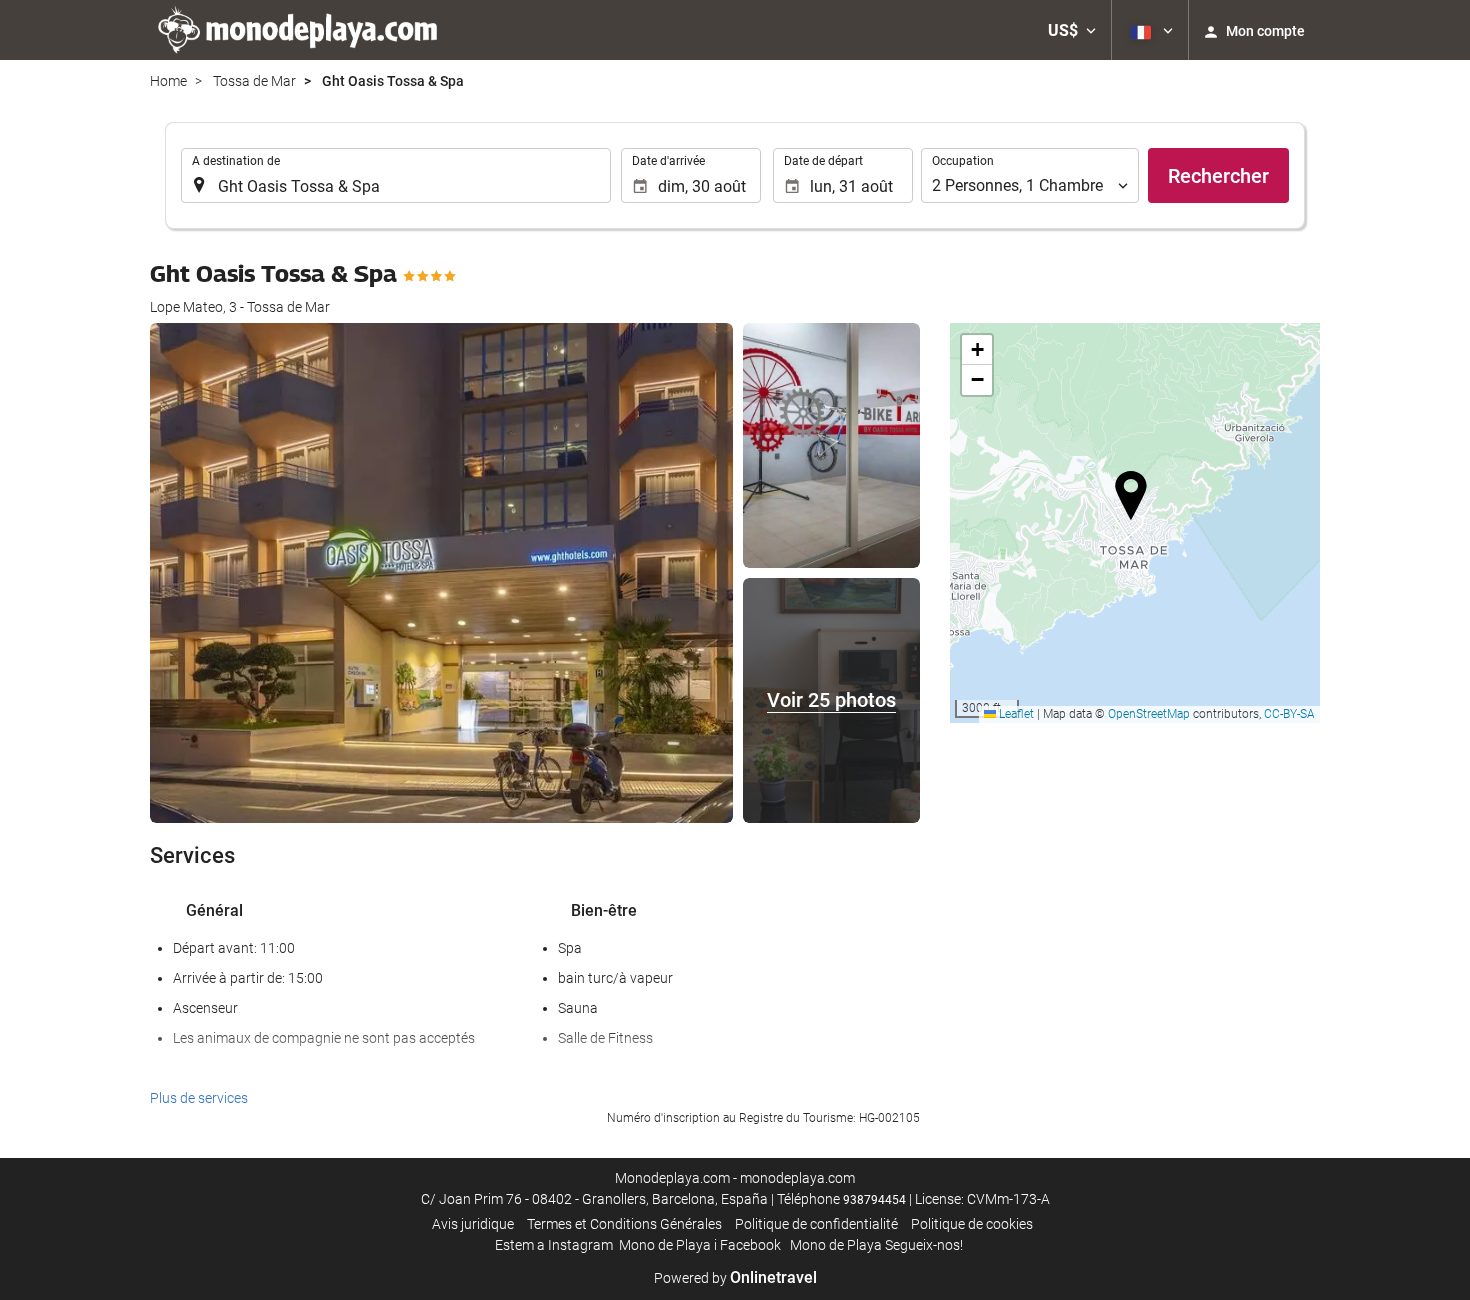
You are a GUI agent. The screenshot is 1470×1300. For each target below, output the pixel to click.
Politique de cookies (972, 1224)
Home (168, 81)
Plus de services (199, 1098)
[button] (1072, 30)
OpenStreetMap (1149, 714)
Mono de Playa (665, 1245)
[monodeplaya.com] (300, 30)
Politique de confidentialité (816, 1224)
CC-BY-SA (1289, 714)
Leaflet (1015, 714)
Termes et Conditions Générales (624, 1224)
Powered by (735, 1278)
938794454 (874, 1200)
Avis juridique (473, 1224)
